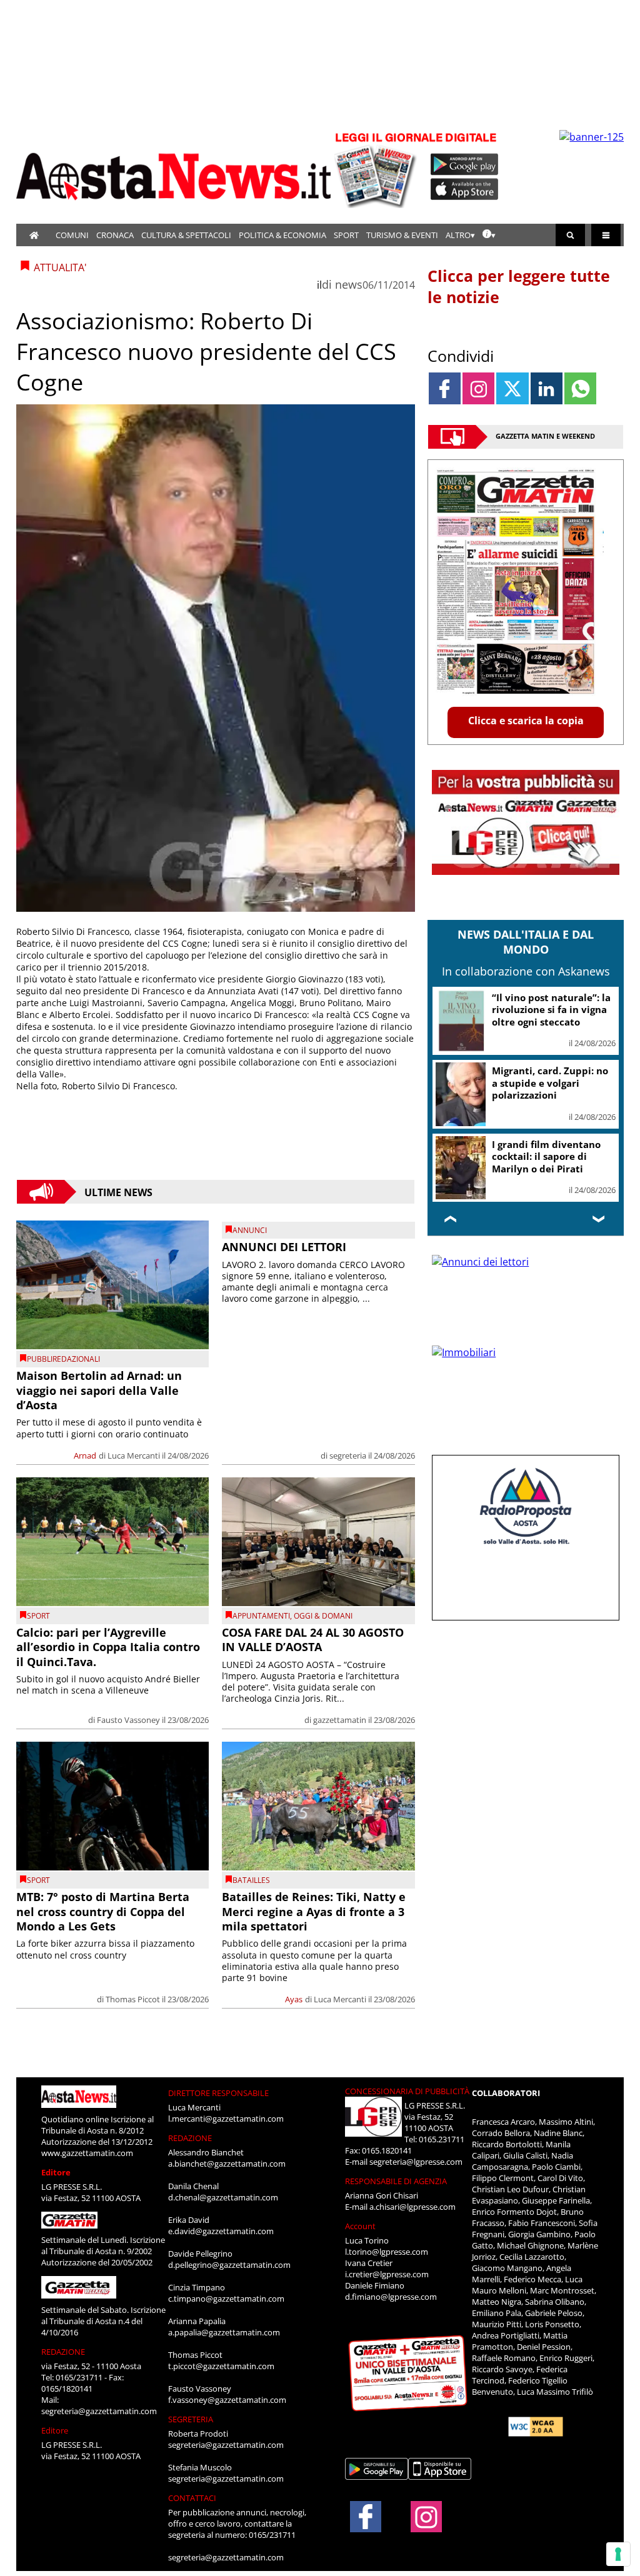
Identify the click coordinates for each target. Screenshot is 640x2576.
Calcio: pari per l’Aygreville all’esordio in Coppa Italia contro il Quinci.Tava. (108, 1647)
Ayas (294, 1999)
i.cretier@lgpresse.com (387, 2274)
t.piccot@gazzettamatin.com (221, 2366)
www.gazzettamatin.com (87, 2153)
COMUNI (72, 235)
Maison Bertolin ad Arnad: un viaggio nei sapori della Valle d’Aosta (99, 1390)
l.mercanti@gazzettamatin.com (226, 2119)
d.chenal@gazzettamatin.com (223, 2197)
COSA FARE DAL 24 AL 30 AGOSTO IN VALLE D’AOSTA (313, 1640)
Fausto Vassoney (128, 1720)
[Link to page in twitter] (512, 388)
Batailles (251, 1880)
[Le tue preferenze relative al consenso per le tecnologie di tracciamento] (618, 2554)
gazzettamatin (340, 1720)
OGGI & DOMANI (323, 1616)
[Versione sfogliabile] (377, 169)
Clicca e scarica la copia (526, 721)
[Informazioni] (489, 235)
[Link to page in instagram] (478, 388)
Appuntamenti (261, 1616)
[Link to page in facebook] (445, 388)
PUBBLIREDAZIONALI (63, 1359)
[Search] (570, 235)
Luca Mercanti (134, 1455)
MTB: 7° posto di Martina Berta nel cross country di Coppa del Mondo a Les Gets (103, 1911)
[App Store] (465, 189)
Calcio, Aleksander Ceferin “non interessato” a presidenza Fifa (552, 1156)
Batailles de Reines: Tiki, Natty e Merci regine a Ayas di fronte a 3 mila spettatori (314, 1911)
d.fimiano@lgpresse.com (391, 2297)
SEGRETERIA (191, 2419)
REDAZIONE (63, 2352)
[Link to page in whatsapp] (580, 388)
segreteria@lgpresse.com (416, 2162)
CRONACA (115, 235)
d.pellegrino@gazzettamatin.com (229, 2265)
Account (360, 2226)
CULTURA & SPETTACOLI (186, 235)
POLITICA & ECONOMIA (282, 235)
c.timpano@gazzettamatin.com (226, 2299)
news (349, 284)
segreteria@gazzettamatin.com (99, 2411)
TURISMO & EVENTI (402, 235)
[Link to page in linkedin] (547, 388)
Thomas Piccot (133, 1999)
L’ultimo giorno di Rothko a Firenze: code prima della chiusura (552, 1010)
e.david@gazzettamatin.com (221, 2231)
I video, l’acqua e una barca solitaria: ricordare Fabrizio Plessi (551, 1083)
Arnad (85, 1455)
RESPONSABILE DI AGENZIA (396, 2181)
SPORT (346, 235)
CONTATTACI (192, 2498)
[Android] (465, 164)
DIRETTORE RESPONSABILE (218, 2093)
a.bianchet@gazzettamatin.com (227, 2164)
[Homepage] (34, 235)
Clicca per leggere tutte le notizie (519, 286)
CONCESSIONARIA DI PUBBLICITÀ (407, 2091)
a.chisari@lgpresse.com (412, 2207)
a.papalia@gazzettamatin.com (224, 2332)
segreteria (348, 1455)
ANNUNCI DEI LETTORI (284, 1247)
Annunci (250, 1230)
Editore (56, 2172)
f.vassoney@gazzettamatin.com (227, 2400)
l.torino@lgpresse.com (387, 2252)
